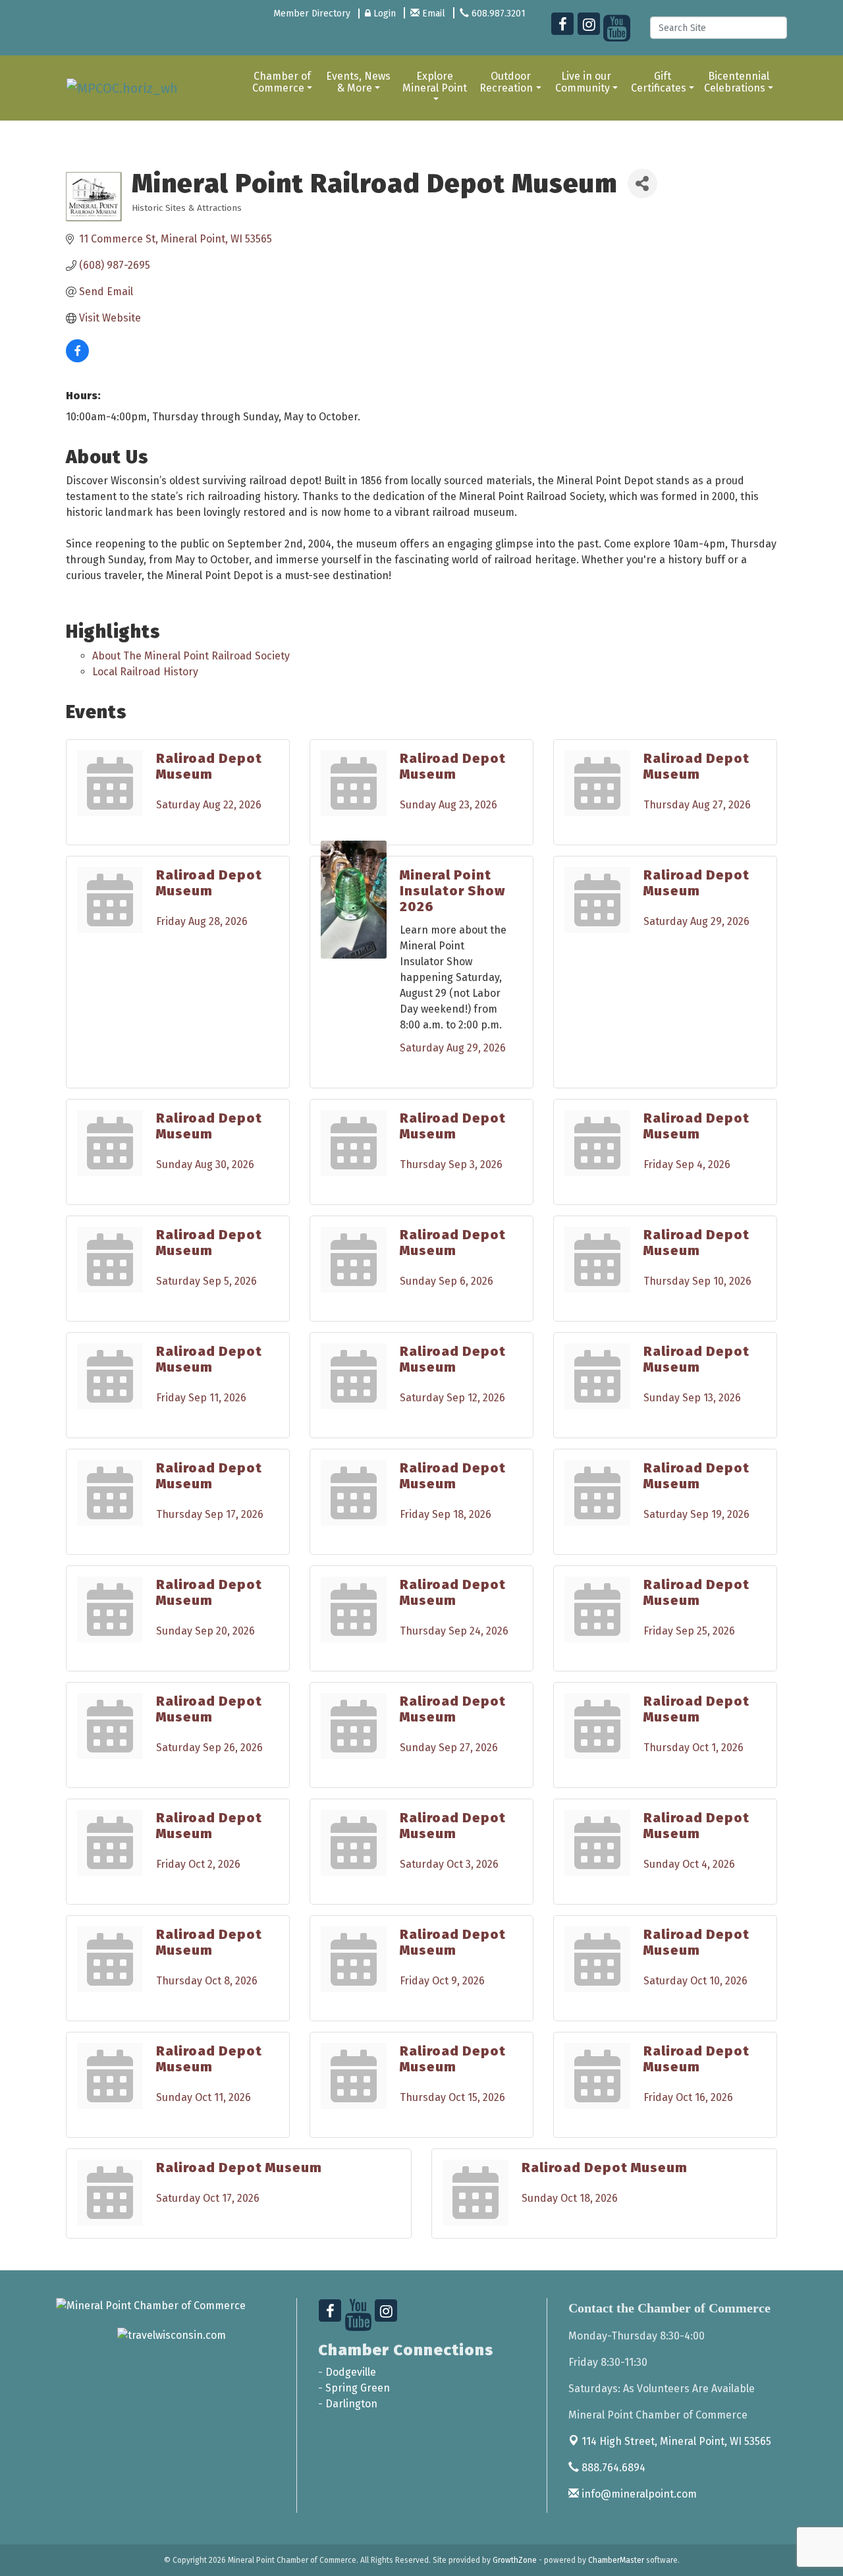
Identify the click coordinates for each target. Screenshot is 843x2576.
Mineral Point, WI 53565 (676, 2441)
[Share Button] (642, 183)
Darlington (351, 2404)
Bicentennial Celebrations (737, 82)
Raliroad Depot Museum (209, 766)
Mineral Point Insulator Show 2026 (452, 891)
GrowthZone (515, 2560)
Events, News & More (358, 82)
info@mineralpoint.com (638, 2494)
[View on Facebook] (77, 359)
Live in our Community (584, 82)
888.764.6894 (612, 2468)
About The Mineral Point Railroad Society (191, 656)
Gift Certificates (659, 82)
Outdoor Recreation (506, 82)
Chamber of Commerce (282, 82)
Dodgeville (351, 2372)
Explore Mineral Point (435, 82)
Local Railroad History (145, 672)
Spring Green (358, 2388)
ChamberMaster (616, 2560)
